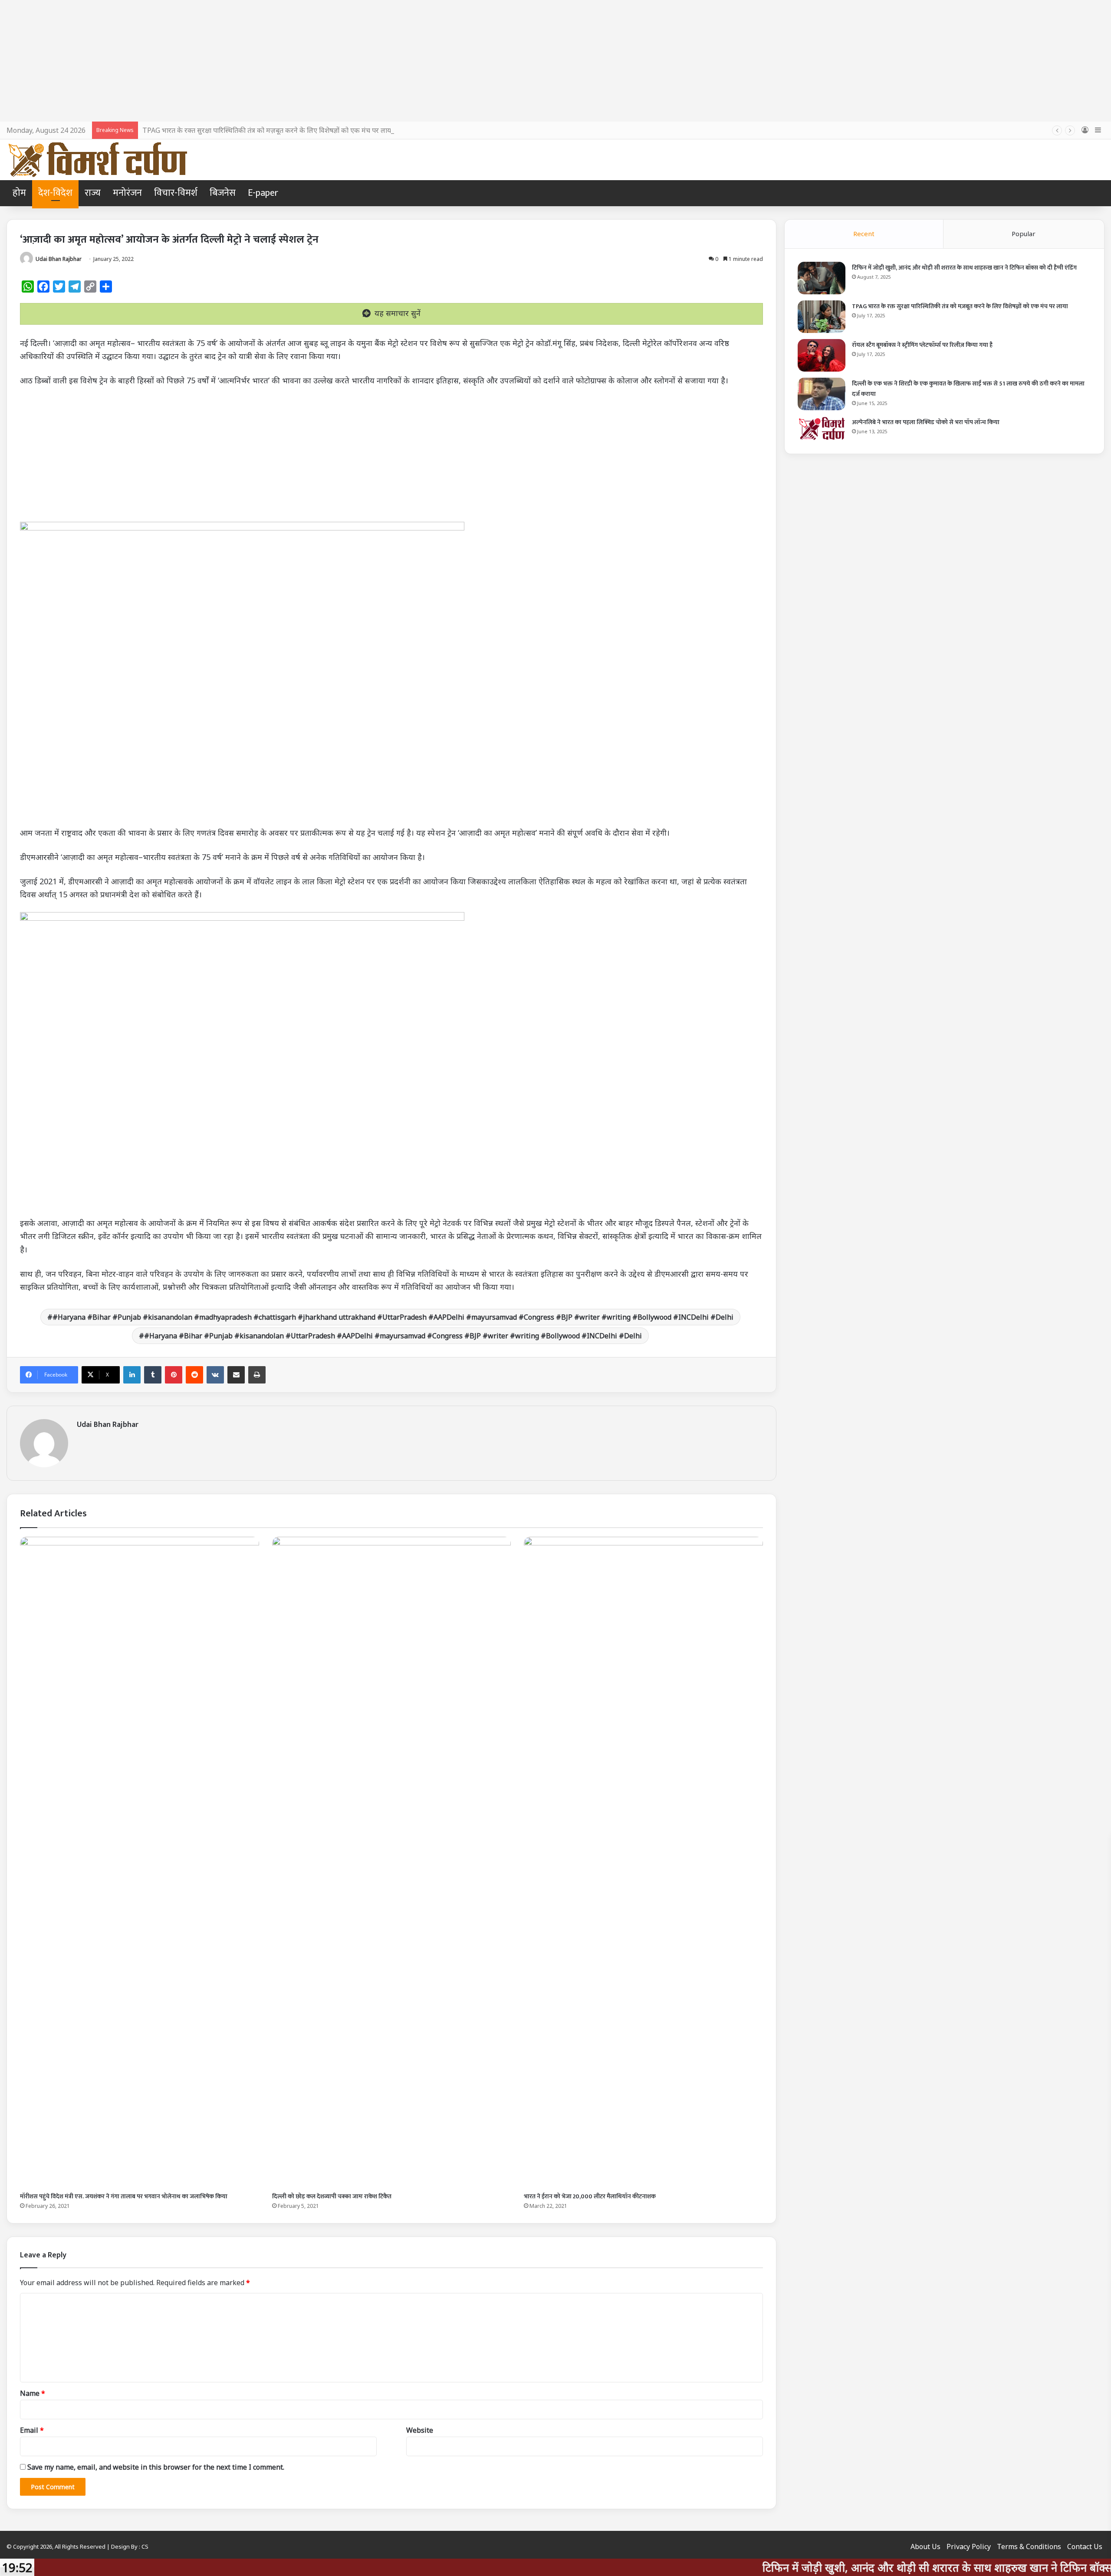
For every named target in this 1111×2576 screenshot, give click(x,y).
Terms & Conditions (1029, 2546)
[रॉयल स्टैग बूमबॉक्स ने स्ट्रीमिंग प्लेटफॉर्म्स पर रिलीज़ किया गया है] (822, 355)
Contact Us (1085, 2546)
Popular (1024, 234)
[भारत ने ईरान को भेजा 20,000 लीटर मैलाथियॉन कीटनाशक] (643, 1862)
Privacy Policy (969, 2546)
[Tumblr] (153, 1375)
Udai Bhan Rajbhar (59, 259)
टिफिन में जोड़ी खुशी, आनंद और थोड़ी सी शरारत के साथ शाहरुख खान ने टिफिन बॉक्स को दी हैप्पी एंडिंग (964, 268)
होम (19, 193)
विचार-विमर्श (176, 193)
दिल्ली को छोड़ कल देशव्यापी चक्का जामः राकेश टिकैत (332, 2196)
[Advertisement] (555, 61)
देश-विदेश (55, 193)
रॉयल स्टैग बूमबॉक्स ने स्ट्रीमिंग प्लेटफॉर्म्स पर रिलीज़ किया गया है (922, 345)
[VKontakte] (215, 1375)
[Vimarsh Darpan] (97, 160)
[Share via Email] (236, 1375)
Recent (864, 234)
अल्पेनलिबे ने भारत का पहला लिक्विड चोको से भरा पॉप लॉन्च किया (926, 422)
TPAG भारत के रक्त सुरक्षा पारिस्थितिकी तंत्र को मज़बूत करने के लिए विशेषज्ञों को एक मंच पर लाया (960, 306)
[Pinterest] (174, 1375)
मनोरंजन (127, 193)
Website (420, 2430)
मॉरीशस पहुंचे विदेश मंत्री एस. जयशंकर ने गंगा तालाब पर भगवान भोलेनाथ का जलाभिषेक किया (124, 2196)
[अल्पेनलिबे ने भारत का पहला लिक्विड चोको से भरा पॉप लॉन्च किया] (822, 428)
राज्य (93, 193)
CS (145, 2546)
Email (32, 2430)
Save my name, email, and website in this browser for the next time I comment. (156, 2467)
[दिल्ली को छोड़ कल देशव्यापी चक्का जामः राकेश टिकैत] (392, 1862)
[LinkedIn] (132, 1375)
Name (33, 2393)
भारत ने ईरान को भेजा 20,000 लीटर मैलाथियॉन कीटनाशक (590, 2196)
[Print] (257, 1375)
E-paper (263, 193)
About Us (925, 2546)
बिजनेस (223, 193)
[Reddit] (194, 1375)
